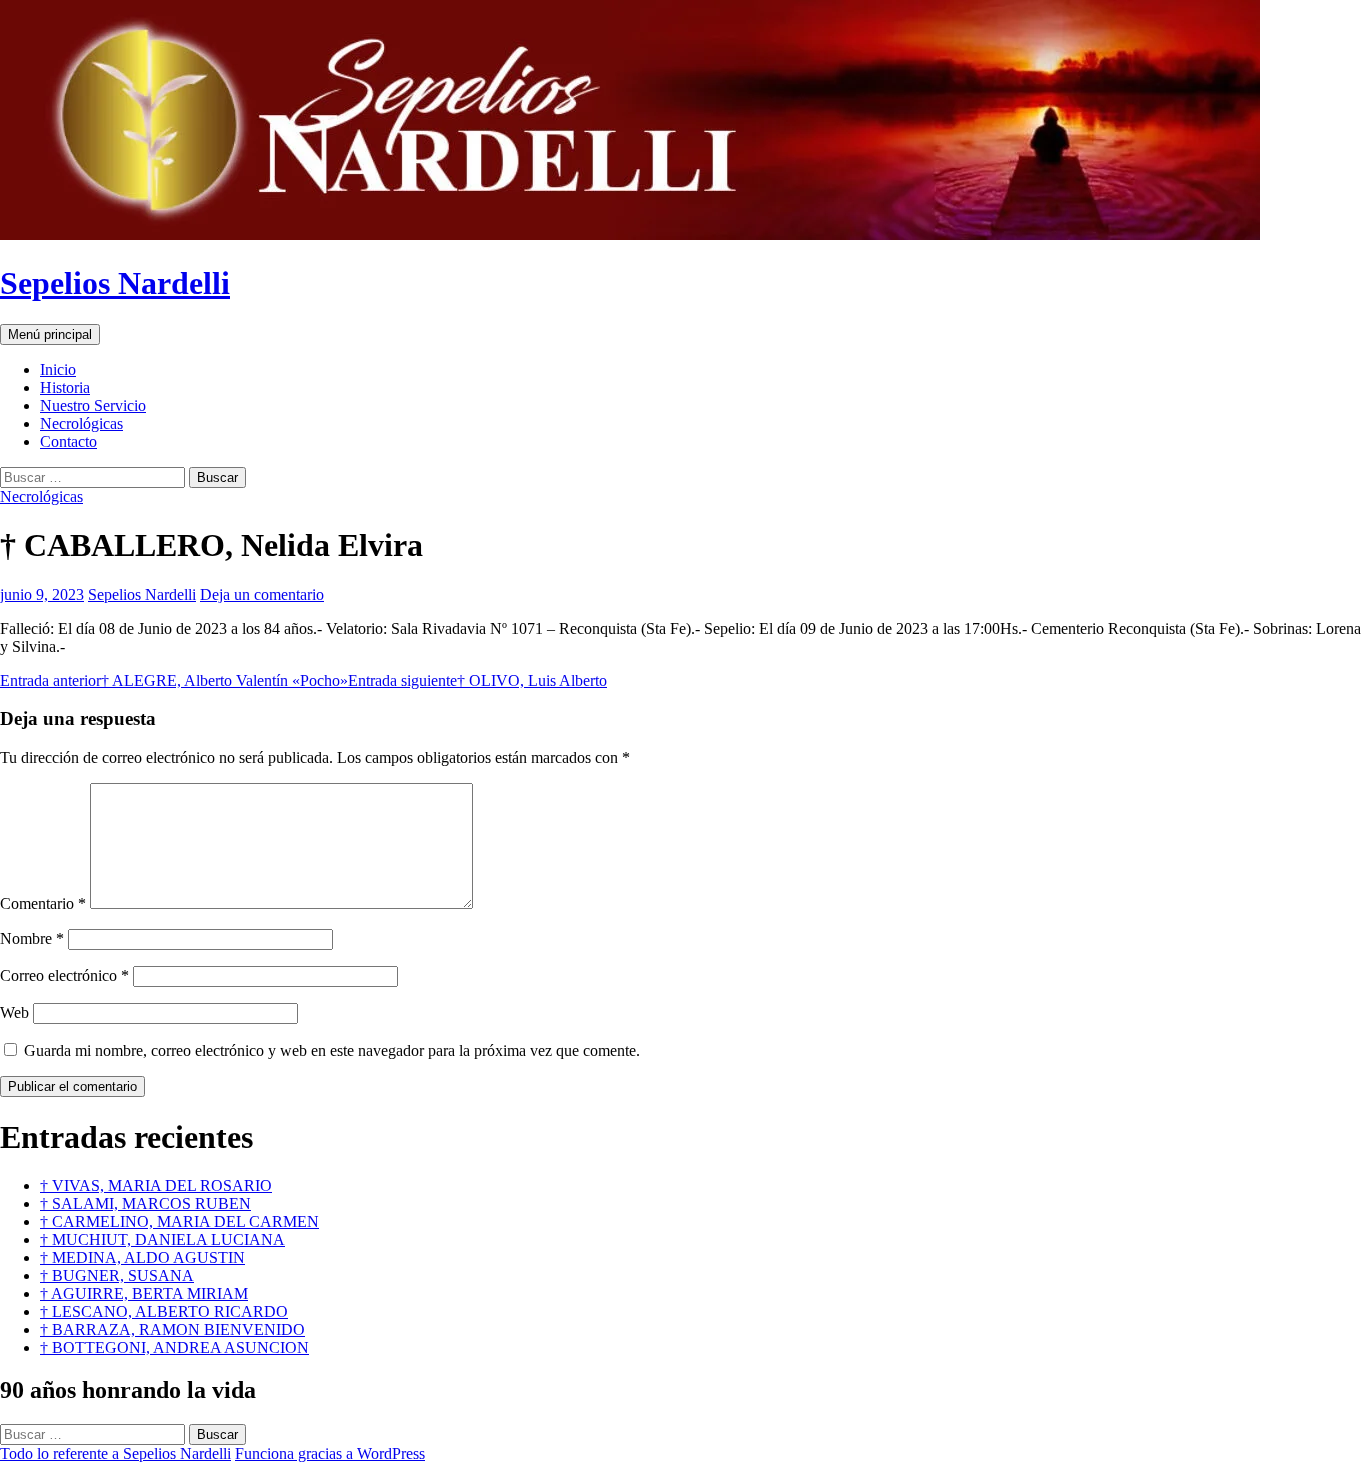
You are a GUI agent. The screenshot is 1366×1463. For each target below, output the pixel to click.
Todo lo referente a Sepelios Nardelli (115, 1453)
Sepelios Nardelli (115, 283)
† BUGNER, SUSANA (117, 1275)
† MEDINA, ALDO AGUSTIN (142, 1257)
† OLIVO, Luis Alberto (477, 680)
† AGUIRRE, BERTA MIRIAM (144, 1293)
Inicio (58, 369)
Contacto (68, 441)
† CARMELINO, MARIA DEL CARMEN (179, 1221)
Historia (65, 387)
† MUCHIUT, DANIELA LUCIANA (162, 1239)
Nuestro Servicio (93, 405)
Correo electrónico (64, 975)
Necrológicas (81, 423)
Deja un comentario (262, 594)
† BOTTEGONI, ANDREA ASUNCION (174, 1347)
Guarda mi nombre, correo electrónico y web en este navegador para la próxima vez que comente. (332, 1050)
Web (14, 1012)
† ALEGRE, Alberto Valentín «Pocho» (174, 680)
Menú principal (50, 334)
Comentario (43, 903)
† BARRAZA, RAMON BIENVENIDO (172, 1329)
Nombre (32, 938)
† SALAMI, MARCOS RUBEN (145, 1203)
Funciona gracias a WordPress (330, 1453)
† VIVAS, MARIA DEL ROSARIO (156, 1185)
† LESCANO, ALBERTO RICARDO (164, 1311)
